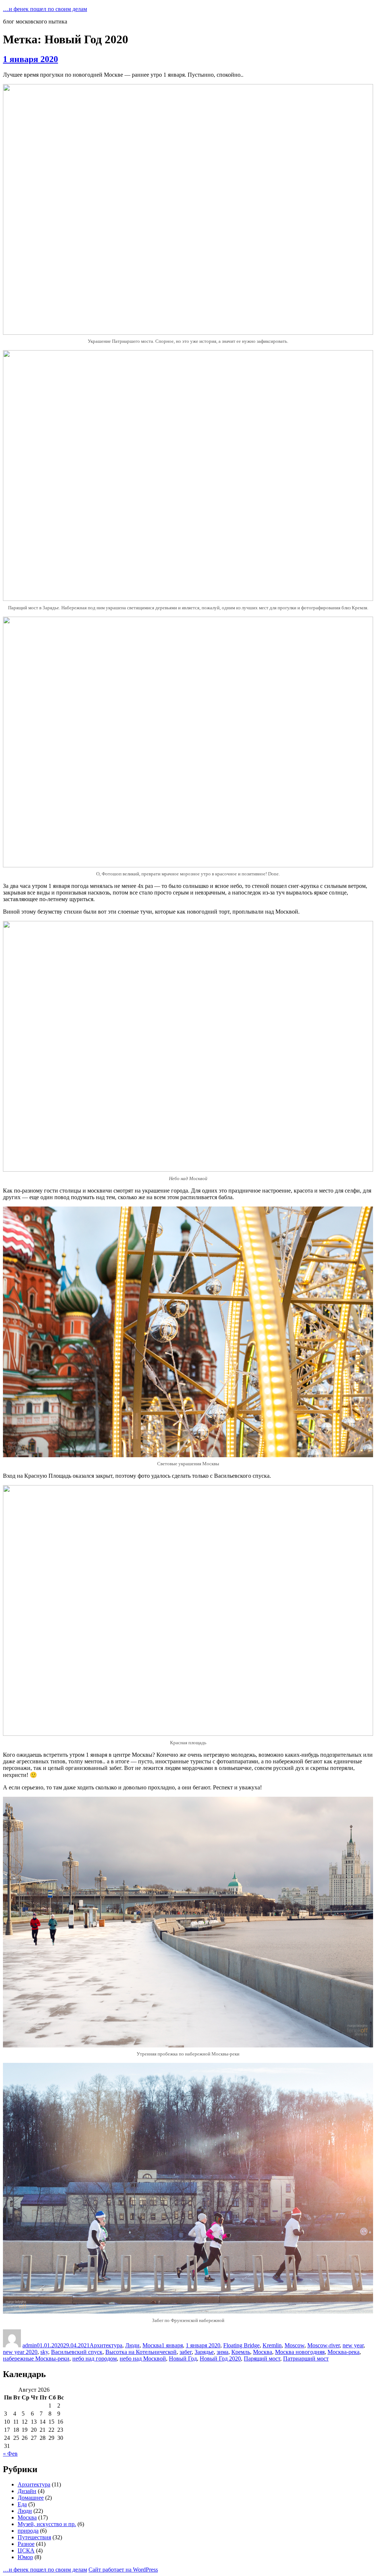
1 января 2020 (30, 59)
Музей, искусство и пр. (47, 2524)
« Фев (10, 2454)
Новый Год (183, 2359)
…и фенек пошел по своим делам (45, 9)
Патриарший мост (306, 2359)
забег (186, 2352)
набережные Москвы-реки (36, 2359)
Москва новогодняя (300, 2352)
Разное (26, 2544)
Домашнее (31, 2498)
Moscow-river (323, 2345)
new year (353, 2345)
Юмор (25, 2557)
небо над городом (95, 2359)
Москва (152, 2345)
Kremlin (272, 2345)
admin (30, 2345)
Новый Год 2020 (220, 2359)
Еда (22, 2504)
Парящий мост (262, 2359)
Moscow (294, 2345)
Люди (132, 2345)
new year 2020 (20, 2352)
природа (28, 2531)
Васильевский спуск (77, 2352)
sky (44, 2352)
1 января (172, 2345)
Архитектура (106, 2345)
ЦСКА (26, 2550)
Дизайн (27, 2491)
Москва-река (344, 2352)
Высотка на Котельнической (141, 2352)
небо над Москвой (143, 2359)
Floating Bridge (241, 2345)
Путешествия (34, 2537)
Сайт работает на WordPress (123, 2570)
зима (223, 2352)
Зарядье (204, 2352)
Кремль (241, 2352)
